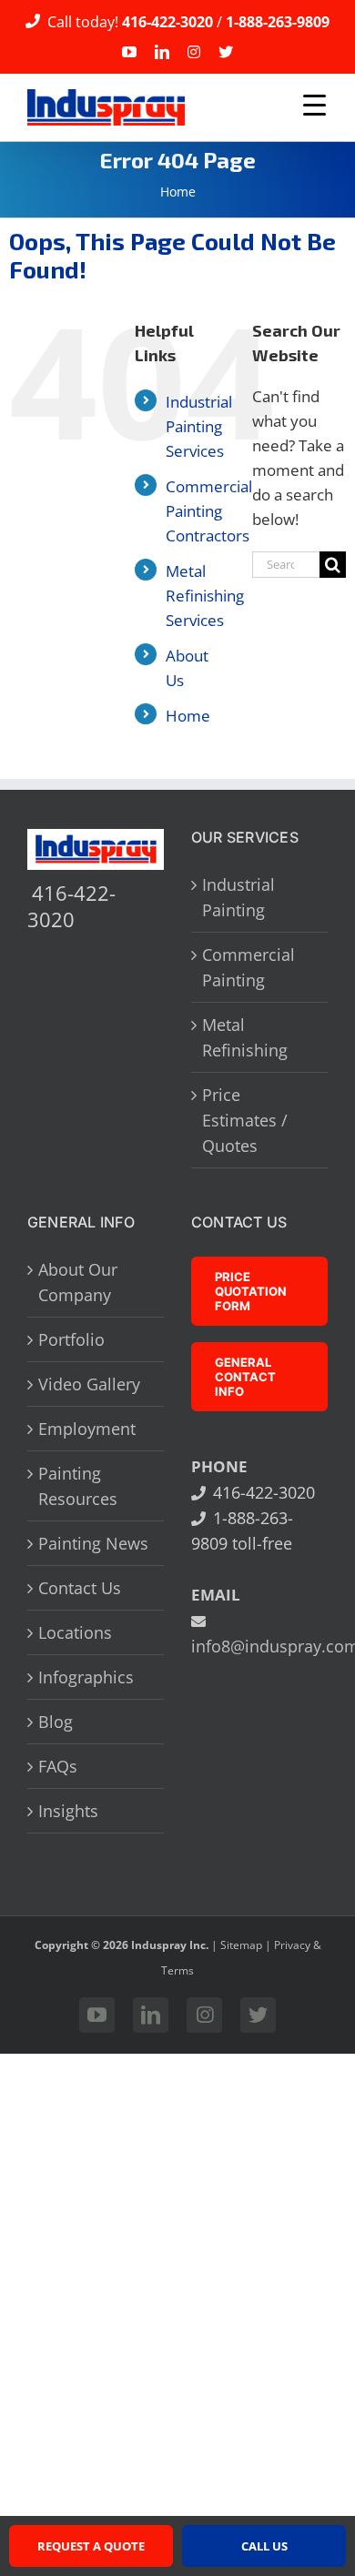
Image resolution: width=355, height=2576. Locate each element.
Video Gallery (89, 1384)
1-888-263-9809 (278, 21)
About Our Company (78, 1282)
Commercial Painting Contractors (209, 511)
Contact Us (80, 1588)
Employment (87, 1429)
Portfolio (71, 1339)
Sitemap (241, 1945)
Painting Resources (78, 1486)
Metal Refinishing (245, 1037)
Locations (75, 1632)
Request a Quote (91, 2546)
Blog (56, 1722)
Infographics (86, 1677)
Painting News (93, 1543)
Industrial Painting (238, 897)
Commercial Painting (248, 967)
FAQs (58, 1766)
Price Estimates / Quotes (245, 1120)
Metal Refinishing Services (205, 596)
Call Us (264, 2546)
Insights (68, 1811)
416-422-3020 (167, 21)
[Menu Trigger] (315, 105)
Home (178, 192)
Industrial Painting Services (199, 426)
